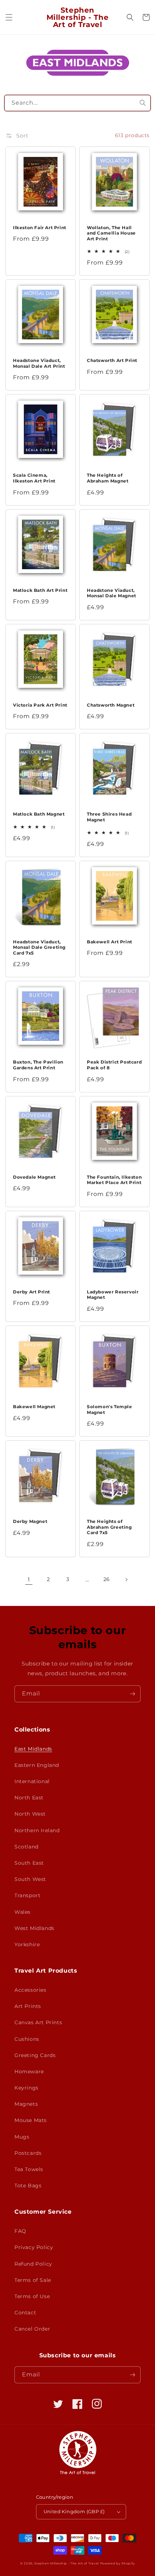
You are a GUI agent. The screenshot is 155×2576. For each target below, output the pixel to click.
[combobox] (78, 103)
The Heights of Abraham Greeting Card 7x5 (109, 1527)
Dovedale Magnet (34, 1177)
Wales (23, 1912)
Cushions (27, 2039)
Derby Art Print (32, 1292)
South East (29, 1863)
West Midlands (34, 1928)
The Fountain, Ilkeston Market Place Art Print (114, 1180)
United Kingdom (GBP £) (74, 2511)
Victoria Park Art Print (40, 705)
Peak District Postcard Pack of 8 (114, 1065)
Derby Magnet (30, 1521)
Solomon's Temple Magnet (110, 1409)
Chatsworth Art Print (112, 360)
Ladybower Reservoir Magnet (113, 1295)
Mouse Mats (31, 2120)
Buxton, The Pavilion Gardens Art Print (38, 1065)
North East (29, 1798)
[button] (9, 17)
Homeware (29, 2071)
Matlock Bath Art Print (40, 590)
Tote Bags (28, 2186)
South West (30, 1879)
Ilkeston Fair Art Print (40, 228)
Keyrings (26, 2088)
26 (107, 1579)
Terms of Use (32, 2296)
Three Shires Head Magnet (109, 817)
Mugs (22, 2137)
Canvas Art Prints (38, 2022)
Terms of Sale (33, 2280)
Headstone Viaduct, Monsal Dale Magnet (112, 593)
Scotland (26, 1847)
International (32, 1781)
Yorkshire (27, 1944)
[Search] (143, 103)
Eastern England (37, 1765)
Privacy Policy (34, 2247)
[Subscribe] (132, 1694)
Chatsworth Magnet (111, 705)
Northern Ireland (37, 1830)
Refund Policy (33, 2264)
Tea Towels (29, 2169)
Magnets (26, 2104)
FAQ (20, 2231)
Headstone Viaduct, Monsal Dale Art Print (39, 363)
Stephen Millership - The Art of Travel (67, 2563)
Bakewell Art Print (110, 942)
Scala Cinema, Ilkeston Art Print (34, 478)
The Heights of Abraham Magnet (108, 478)
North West (30, 1814)
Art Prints (28, 2006)
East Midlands (33, 1749)
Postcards (28, 2153)
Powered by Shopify (118, 2563)
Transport (27, 1895)
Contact (25, 2313)
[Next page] (126, 1580)
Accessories (30, 1990)
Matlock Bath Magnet (39, 814)
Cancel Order (32, 2329)
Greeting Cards (35, 2055)
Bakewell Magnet (34, 1407)
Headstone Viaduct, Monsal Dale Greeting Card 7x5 (39, 947)
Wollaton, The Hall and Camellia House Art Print (111, 233)
